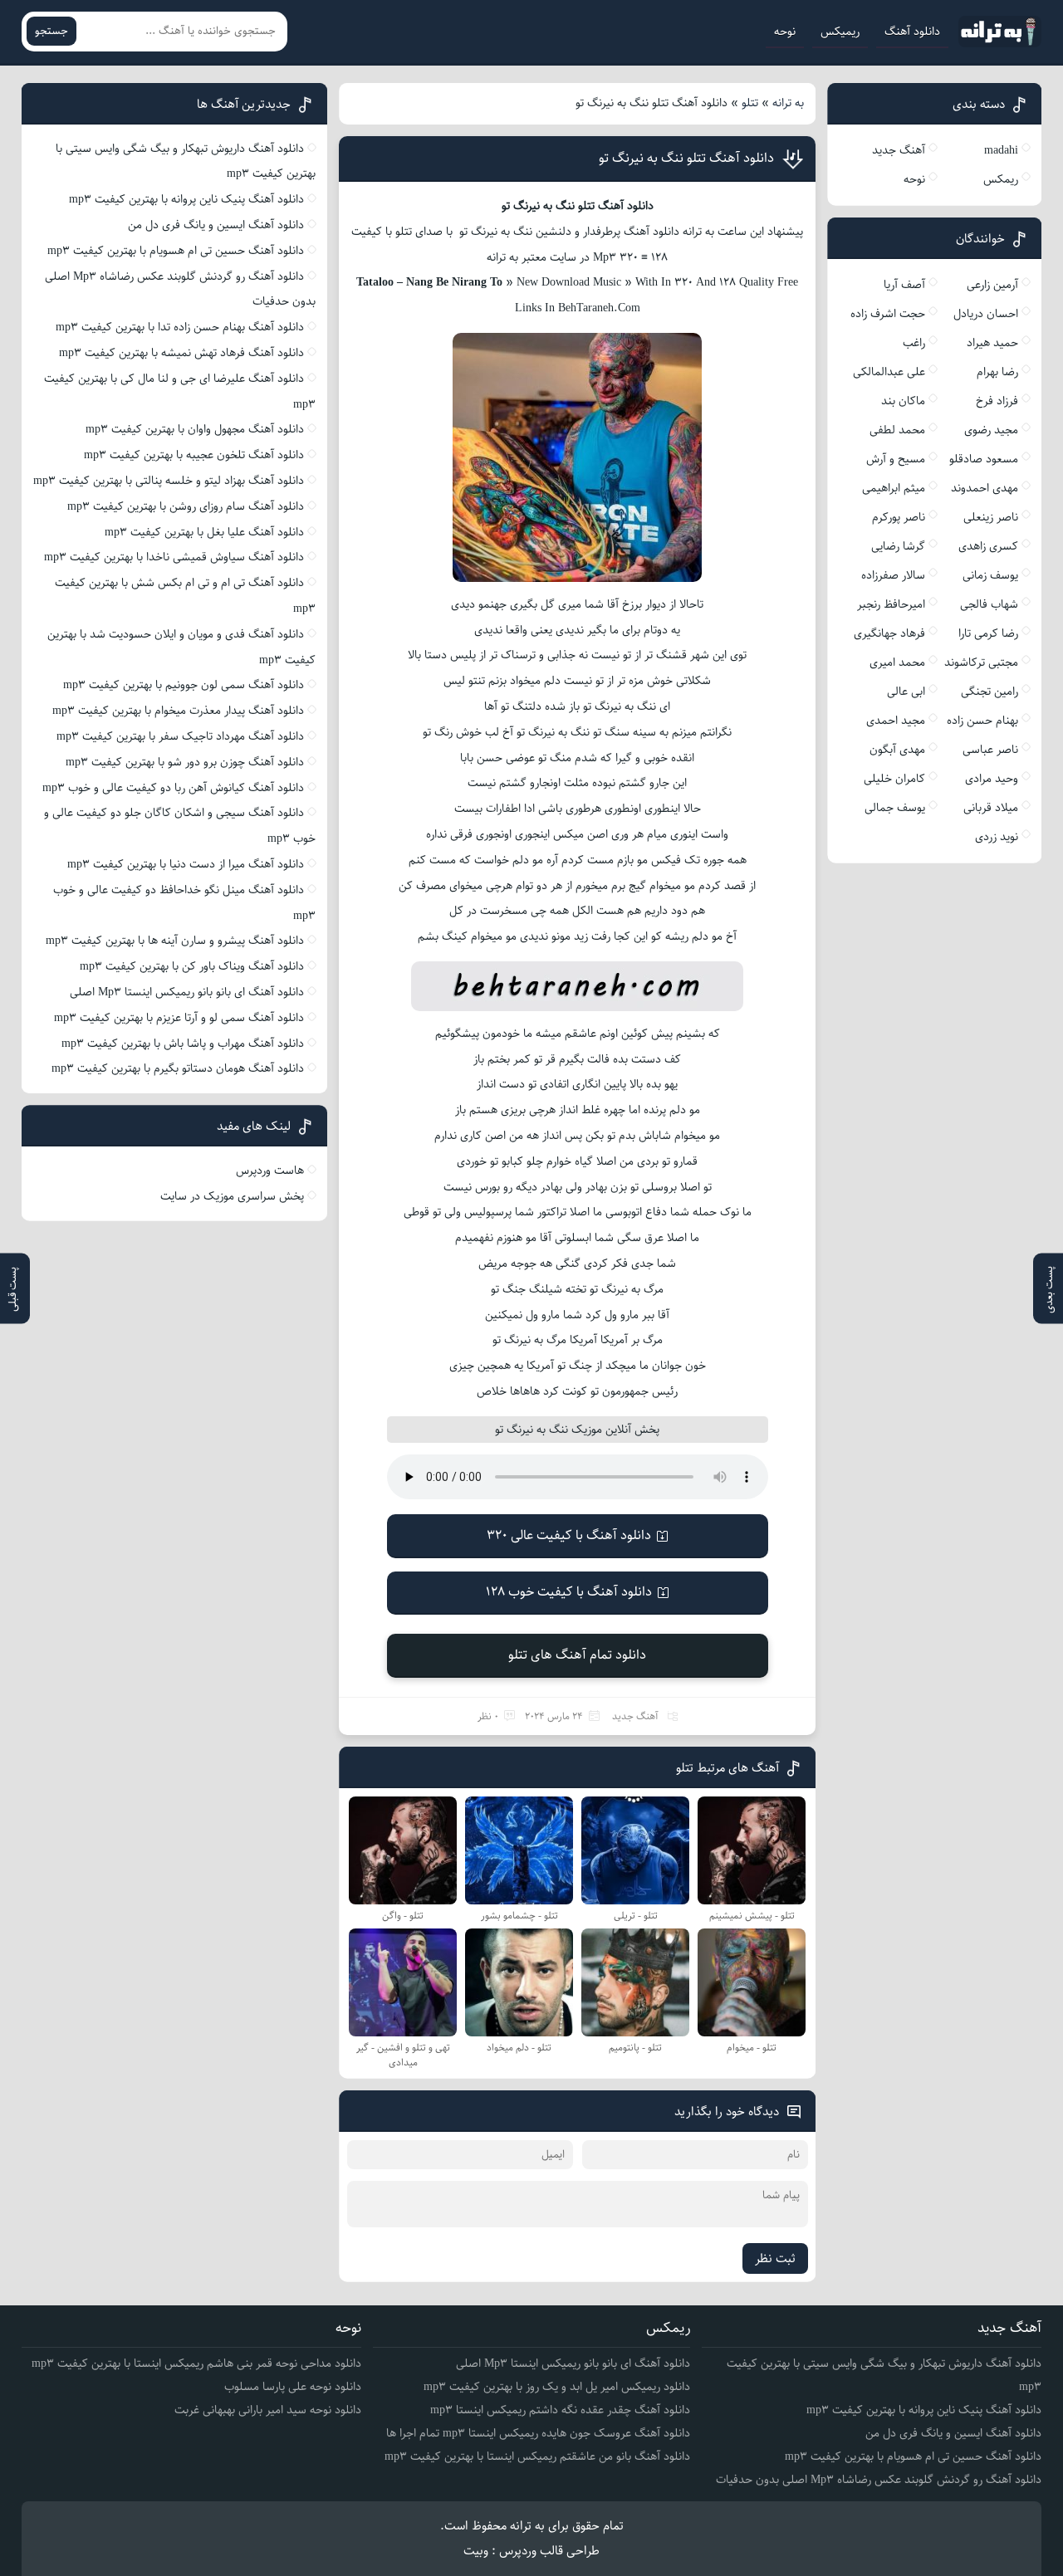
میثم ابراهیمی (894, 488)
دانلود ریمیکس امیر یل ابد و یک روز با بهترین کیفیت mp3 (557, 2387)
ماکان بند (903, 401)
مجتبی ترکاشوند (981, 662)
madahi (1001, 150)
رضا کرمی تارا (988, 633)
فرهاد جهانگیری (889, 633)
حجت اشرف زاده (888, 314)
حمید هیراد (992, 343)
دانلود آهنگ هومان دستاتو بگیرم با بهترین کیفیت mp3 (178, 1068)
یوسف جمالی (895, 808)
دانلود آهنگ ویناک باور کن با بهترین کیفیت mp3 (192, 966)
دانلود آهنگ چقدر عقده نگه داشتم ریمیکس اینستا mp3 (560, 2410)
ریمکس (1001, 179)
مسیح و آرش (896, 459)
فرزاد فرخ (997, 401)
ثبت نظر (775, 2258)
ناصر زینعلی (991, 517)
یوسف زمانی (990, 575)
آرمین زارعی (992, 285)
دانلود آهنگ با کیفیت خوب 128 (569, 1592)
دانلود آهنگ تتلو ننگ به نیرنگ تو (686, 158)
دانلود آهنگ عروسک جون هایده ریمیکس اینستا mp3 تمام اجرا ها (538, 2433)
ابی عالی (906, 692)
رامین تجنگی (990, 692)
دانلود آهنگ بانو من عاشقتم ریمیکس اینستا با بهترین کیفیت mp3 (537, 2456)
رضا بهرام (997, 372)
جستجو (51, 31)
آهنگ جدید (635, 1716)
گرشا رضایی (898, 546)
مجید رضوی (991, 430)
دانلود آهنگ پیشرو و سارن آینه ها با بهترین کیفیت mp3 (175, 941)
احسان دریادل (986, 314)
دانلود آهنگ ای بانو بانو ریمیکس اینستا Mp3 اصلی (187, 992)
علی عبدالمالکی (889, 372)
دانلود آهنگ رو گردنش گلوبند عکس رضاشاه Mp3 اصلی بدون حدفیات (879, 2480)
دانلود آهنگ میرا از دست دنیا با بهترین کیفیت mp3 (186, 864)
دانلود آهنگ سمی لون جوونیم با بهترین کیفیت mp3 (184, 685)
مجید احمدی (896, 721)
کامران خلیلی (894, 779)
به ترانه (788, 103)
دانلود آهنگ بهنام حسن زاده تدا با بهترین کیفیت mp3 (180, 327)
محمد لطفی (897, 430)
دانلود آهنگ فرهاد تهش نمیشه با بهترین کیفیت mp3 (181, 353)
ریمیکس (840, 32)
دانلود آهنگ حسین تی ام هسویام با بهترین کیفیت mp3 (176, 251)
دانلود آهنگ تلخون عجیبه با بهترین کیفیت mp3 (194, 455)
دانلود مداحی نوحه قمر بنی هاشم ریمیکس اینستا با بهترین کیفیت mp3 (196, 2363)
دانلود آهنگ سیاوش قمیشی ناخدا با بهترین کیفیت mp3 (174, 557)
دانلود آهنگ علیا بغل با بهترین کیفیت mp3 (204, 532)
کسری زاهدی (988, 546)
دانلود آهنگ (912, 32)
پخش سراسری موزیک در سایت (232, 1196)
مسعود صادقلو (984, 459)
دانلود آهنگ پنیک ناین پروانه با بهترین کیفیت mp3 (186, 199)
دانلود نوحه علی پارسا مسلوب (293, 2387)
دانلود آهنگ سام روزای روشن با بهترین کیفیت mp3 (186, 506)
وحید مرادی (992, 779)
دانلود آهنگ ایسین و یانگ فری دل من (216, 225)
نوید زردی (997, 837)
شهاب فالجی (989, 604)
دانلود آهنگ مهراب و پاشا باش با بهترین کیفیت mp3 (183, 1044)
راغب (914, 343)
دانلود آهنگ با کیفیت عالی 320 (569, 1535)
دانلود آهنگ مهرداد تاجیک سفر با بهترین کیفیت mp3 (180, 736)
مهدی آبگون (897, 750)
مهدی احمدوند (985, 488)
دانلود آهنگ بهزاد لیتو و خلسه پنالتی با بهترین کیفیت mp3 (169, 481)
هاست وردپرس (270, 1171)
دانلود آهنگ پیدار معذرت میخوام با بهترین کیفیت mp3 (178, 711)
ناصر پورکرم (899, 517)
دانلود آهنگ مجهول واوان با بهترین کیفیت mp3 (195, 429)
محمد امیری (897, 662)
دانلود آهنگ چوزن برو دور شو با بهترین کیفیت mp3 (185, 762)
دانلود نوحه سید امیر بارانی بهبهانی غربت (268, 2410)
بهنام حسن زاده (982, 721)
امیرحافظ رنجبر (891, 604)
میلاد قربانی (991, 808)
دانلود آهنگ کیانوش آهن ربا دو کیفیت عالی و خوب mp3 (173, 788)
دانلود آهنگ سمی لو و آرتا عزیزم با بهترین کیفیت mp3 (179, 1018)
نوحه (785, 32)
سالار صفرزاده (893, 575)
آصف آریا (904, 285)
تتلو (750, 103)
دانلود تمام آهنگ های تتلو (577, 1655)
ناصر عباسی (990, 750)
